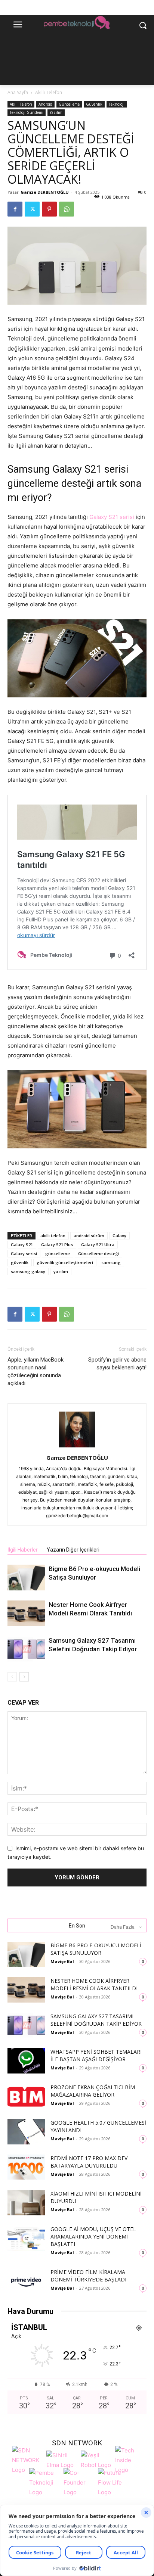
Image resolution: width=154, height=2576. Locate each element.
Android (45, 104)
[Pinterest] (49, 209)
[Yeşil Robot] (96, 2459)
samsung (111, 1262)
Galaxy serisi (24, 1253)
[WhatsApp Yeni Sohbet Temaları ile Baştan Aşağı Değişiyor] (26, 2061)
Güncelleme (69, 104)
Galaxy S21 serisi (112, 517)
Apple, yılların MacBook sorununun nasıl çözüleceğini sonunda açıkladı (36, 1371)
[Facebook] (15, 209)
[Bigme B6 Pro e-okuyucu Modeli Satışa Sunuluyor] (26, 1578)
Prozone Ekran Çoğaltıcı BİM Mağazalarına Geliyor (93, 2091)
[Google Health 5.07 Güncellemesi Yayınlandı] (26, 2132)
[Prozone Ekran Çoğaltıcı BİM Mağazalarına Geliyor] (26, 2096)
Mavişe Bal (62, 1961)
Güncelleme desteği (98, 1253)
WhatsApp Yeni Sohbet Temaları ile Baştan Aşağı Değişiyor (96, 2055)
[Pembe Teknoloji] (44, 2482)
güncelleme (58, 1253)
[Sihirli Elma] (62, 2459)
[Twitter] (32, 209)
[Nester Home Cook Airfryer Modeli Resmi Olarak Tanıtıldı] (26, 1613)
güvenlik (20, 1262)
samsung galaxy (28, 1271)
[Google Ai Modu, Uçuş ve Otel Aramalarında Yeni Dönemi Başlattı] (26, 2238)
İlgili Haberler (23, 1550)
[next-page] (24, 1677)
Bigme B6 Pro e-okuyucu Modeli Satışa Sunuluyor (96, 1949)
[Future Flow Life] (113, 2482)
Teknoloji (117, 104)
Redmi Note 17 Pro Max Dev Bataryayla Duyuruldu (89, 2162)
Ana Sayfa (18, 92)
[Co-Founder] (79, 2482)
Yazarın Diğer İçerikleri (73, 1550)
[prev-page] (12, 1677)
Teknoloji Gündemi (27, 112)
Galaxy (119, 1236)
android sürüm (89, 1236)
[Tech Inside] (130, 2459)
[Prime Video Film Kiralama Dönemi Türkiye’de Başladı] (26, 2281)
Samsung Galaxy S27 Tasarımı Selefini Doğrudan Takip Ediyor (96, 2020)
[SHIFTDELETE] (27, 2459)
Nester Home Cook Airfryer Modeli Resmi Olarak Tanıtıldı (94, 1984)
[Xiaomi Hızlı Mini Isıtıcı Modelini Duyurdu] (26, 2203)
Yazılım (56, 112)
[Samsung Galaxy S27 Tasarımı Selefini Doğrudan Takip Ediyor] (26, 1649)
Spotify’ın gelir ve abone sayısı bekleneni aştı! (117, 1364)
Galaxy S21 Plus (57, 1245)
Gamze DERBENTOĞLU (45, 192)
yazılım (61, 1271)
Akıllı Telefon (49, 92)
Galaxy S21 (22, 1245)
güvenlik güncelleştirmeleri (65, 1262)
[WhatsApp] (67, 209)
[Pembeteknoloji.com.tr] (77, 24)
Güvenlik (94, 104)
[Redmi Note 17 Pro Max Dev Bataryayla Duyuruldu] (26, 2167)
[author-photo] (77, 1447)
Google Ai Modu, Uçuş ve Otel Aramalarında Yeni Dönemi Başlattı (93, 2236)
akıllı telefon (53, 1236)
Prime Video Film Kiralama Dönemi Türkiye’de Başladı (88, 2276)
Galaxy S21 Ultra (98, 1245)
